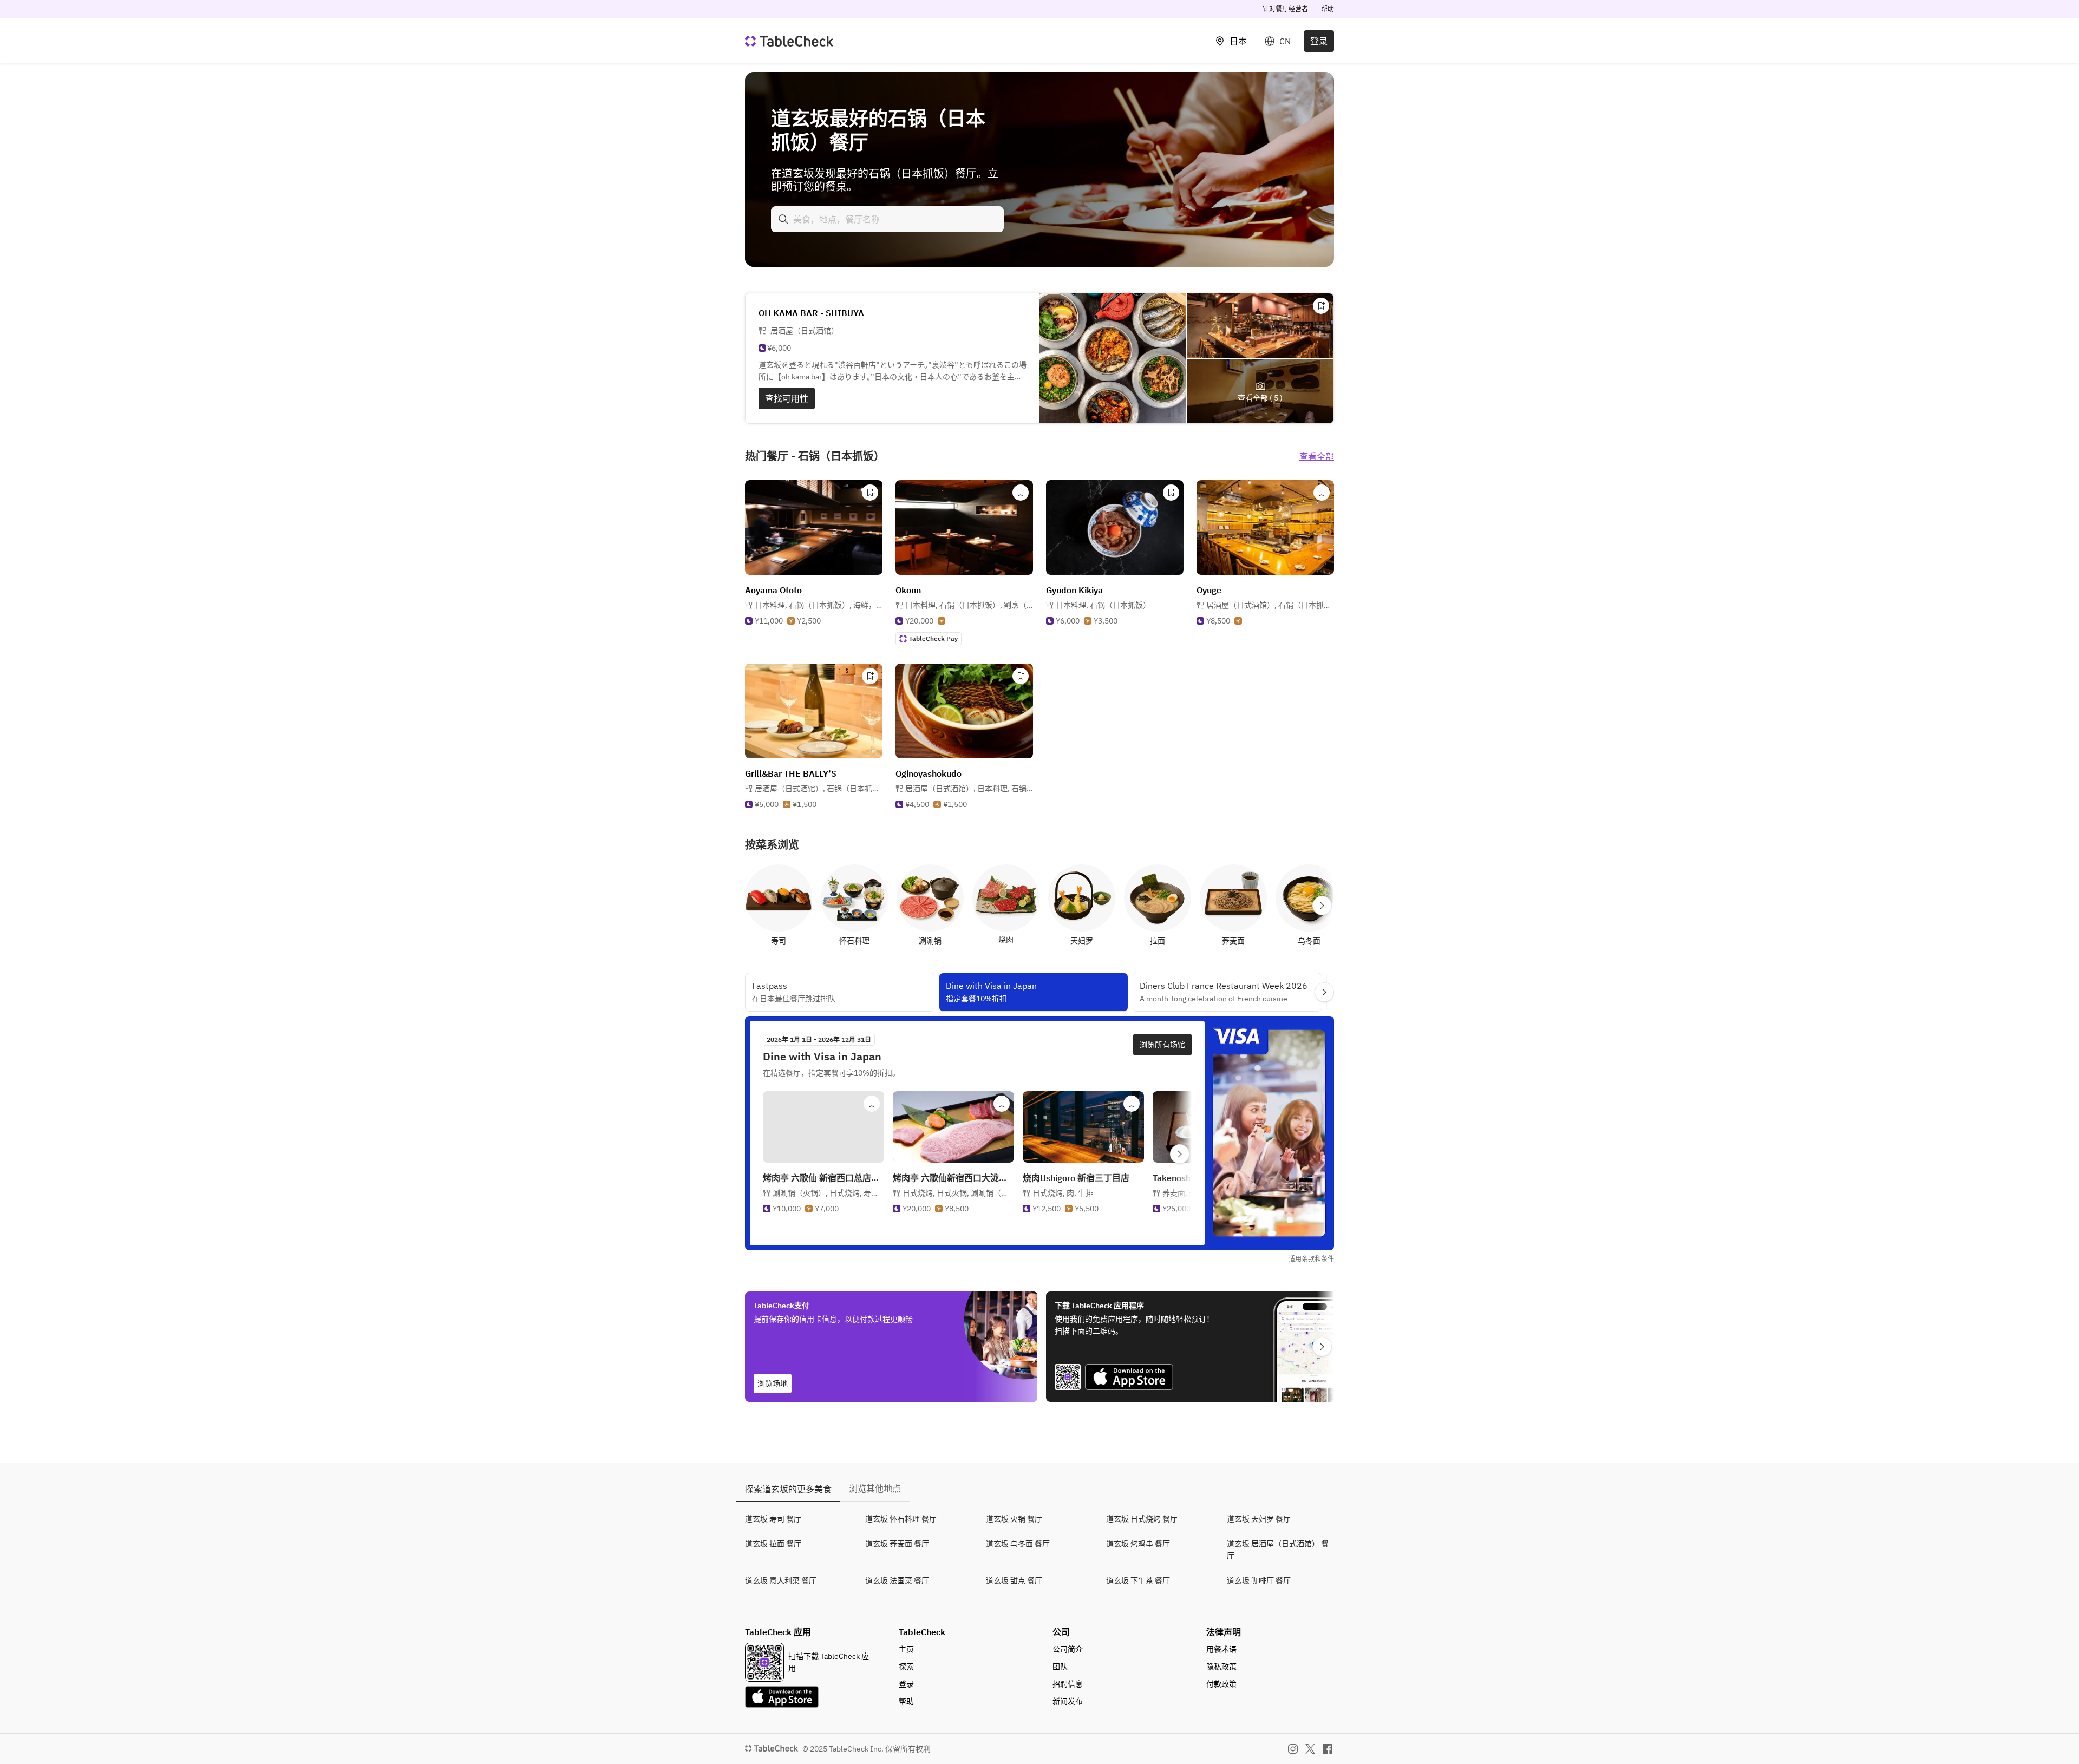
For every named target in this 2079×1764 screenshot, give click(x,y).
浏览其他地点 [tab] (875, 1488)
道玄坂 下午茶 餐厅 (1138, 1581)
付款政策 (1221, 1684)
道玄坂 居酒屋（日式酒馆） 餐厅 (1278, 1550)
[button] (819, 605)
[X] (1310, 1749)
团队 (1060, 1667)
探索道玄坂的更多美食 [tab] (788, 1489)
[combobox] (887, 219)
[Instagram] (1293, 1749)
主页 (906, 1649)
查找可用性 (787, 398)
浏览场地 (773, 1383)
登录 (1319, 41)
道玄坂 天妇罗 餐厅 (1259, 1519)
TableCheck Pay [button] (933, 638)
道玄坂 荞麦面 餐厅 (897, 1544)
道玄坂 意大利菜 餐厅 (781, 1581)
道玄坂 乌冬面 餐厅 (1018, 1544)
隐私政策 (1221, 1667)
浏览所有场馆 (1162, 1045)
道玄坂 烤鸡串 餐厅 (1138, 1544)
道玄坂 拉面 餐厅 (773, 1544)
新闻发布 (1068, 1701)
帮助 (1328, 9)
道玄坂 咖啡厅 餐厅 (1259, 1581)
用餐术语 (1221, 1649)
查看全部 (1317, 456)
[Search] (783, 219)
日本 (1238, 41)
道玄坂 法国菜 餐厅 (897, 1581)
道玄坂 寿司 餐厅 (773, 1519)
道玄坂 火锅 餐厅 (1014, 1519)
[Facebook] (1328, 1749)
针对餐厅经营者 (1285, 9)
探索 (906, 1667)
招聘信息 (1068, 1684)
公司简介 (1068, 1649)
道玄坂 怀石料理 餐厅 (901, 1519)
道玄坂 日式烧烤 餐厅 (1142, 1519)
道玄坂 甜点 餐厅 (1014, 1581)
